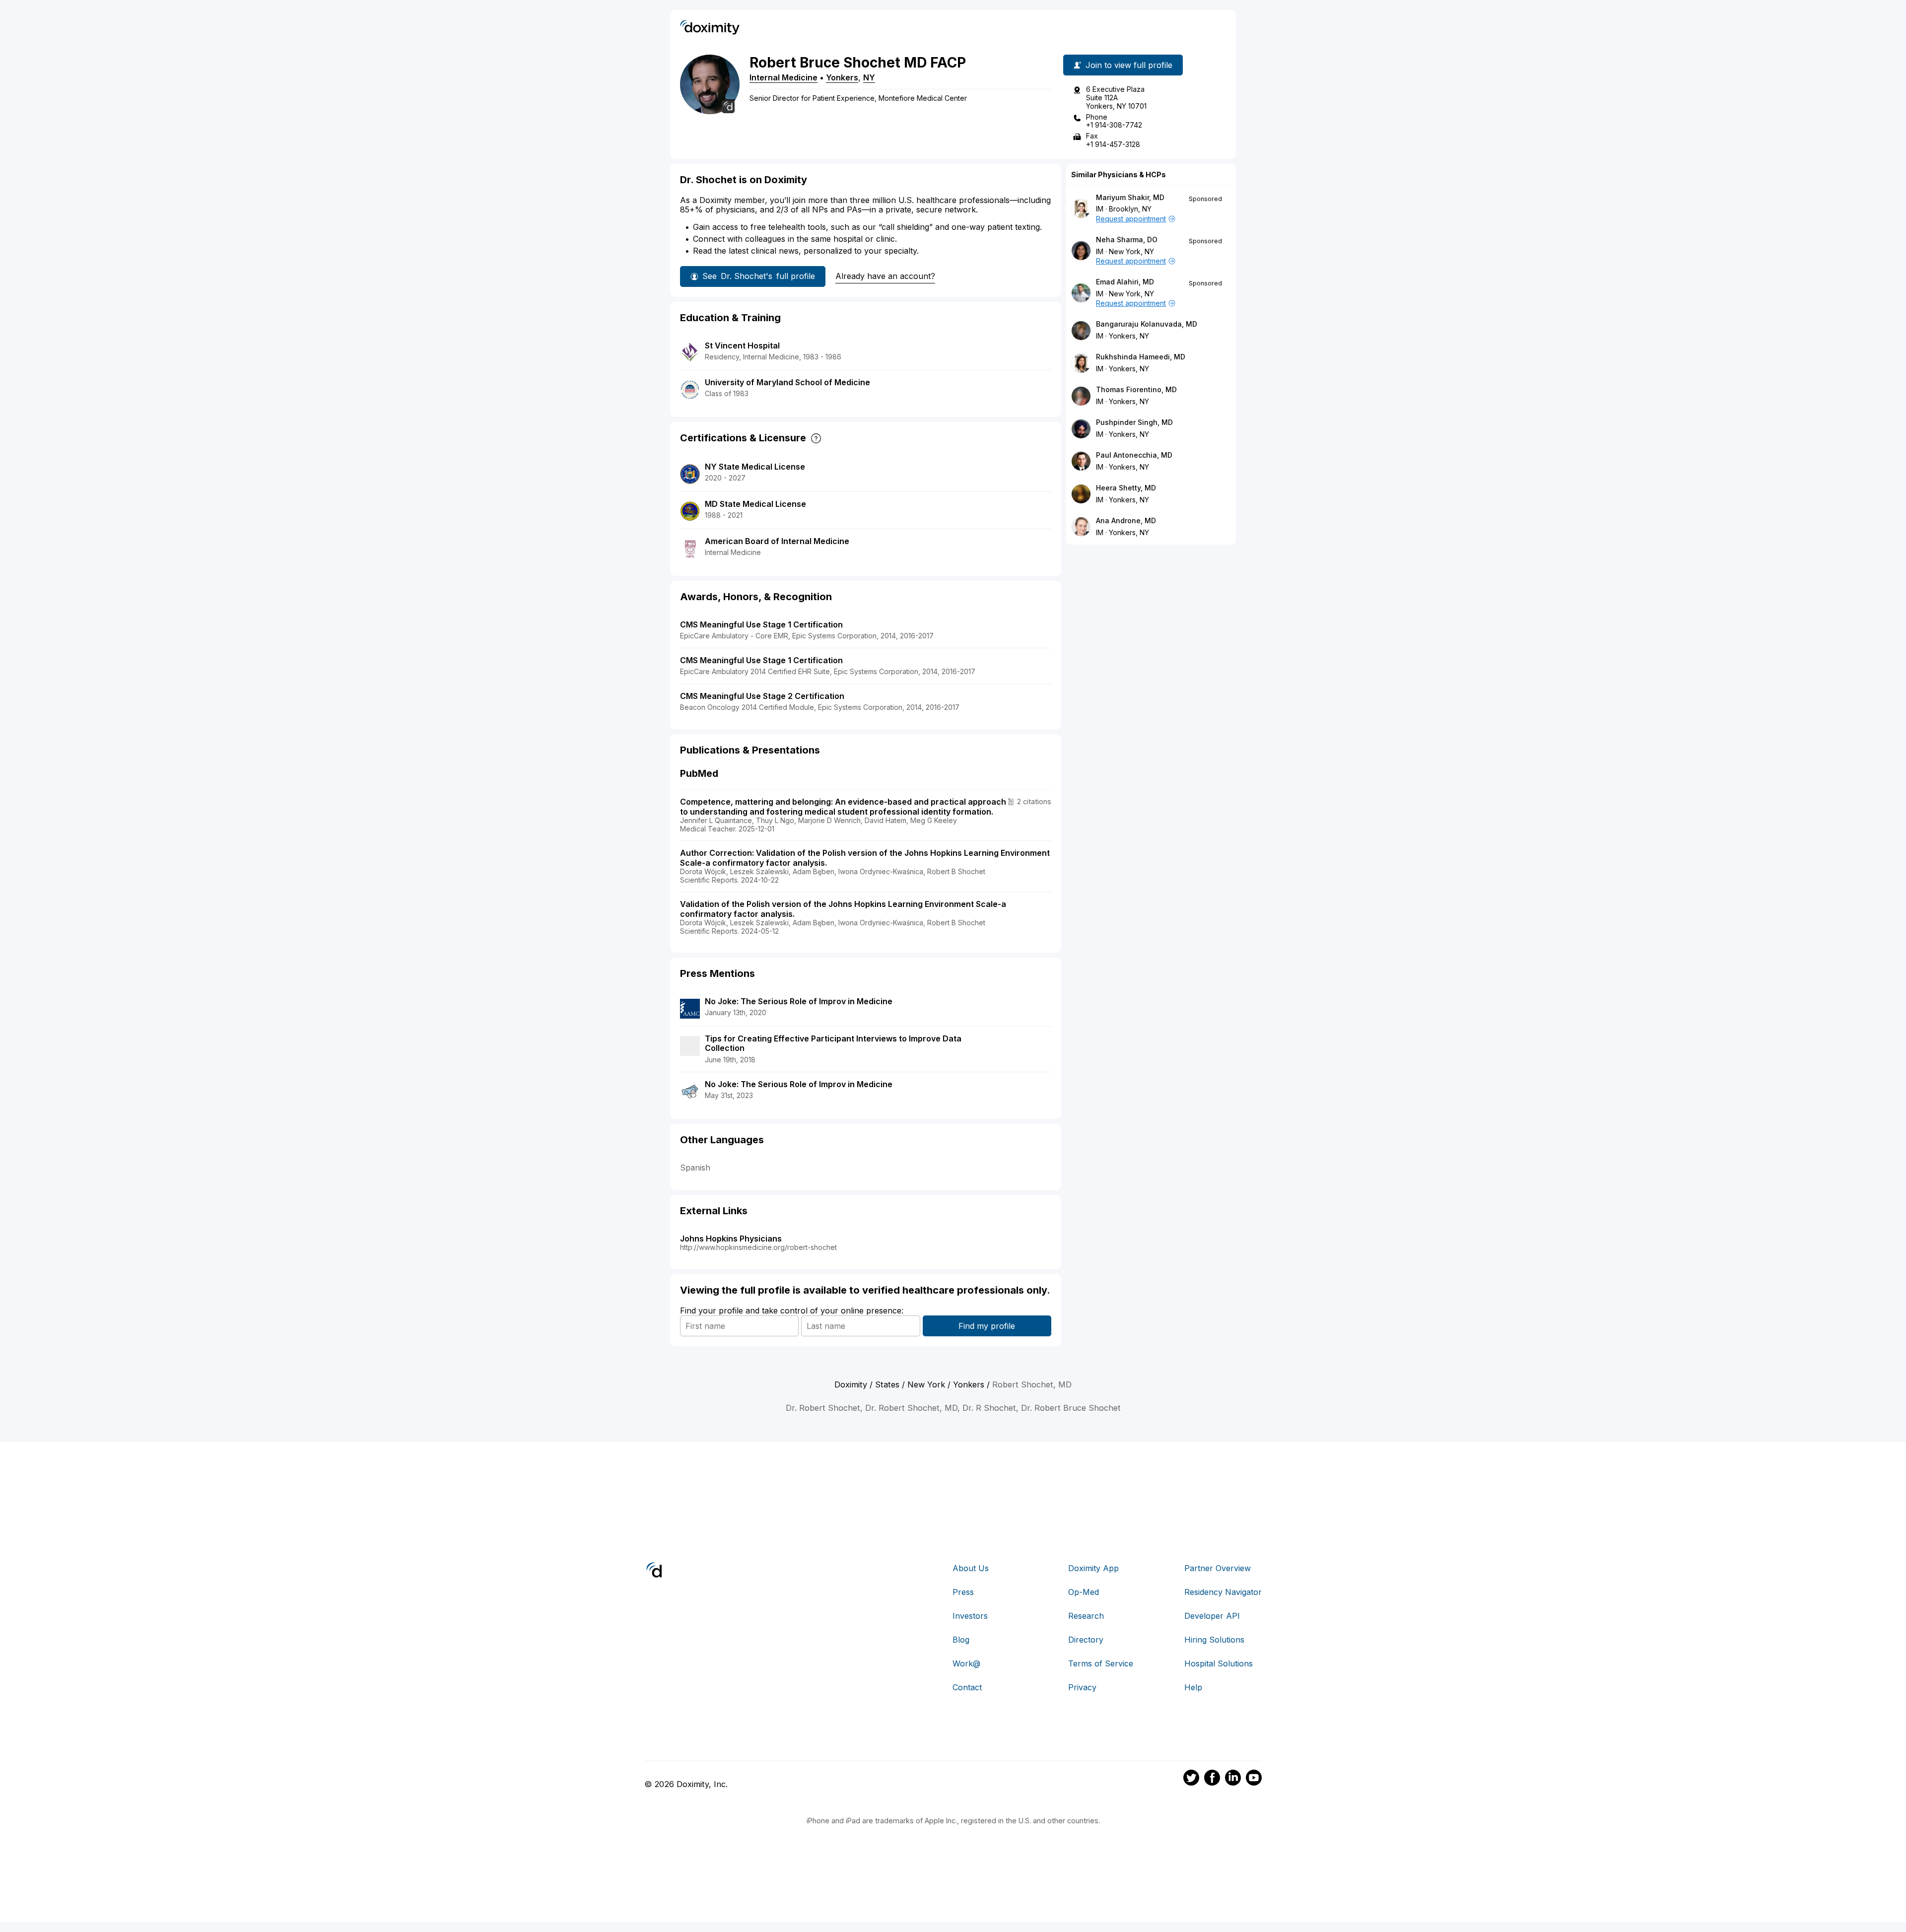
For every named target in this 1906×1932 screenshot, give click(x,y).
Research (1086, 1616)
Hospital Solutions (1219, 1663)
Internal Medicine (783, 77)
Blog (961, 1640)
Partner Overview (1218, 1568)
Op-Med (1084, 1592)
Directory (1086, 1640)
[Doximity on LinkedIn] (1233, 1779)
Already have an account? (885, 276)
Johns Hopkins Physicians (731, 1239)
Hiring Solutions (1214, 1640)
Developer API (1212, 1616)
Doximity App (1093, 1568)
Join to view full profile (1129, 65)
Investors (970, 1616)
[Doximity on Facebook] (1212, 1779)
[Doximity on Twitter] (1191, 1779)
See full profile (759, 276)
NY (869, 77)
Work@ (966, 1663)
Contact (967, 1687)
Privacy (1082, 1687)
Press (963, 1592)
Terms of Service (1101, 1663)
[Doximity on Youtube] (1254, 1779)
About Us (971, 1568)
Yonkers (842, 77)
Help (1193, 1687)
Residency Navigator (1223, 1592)
